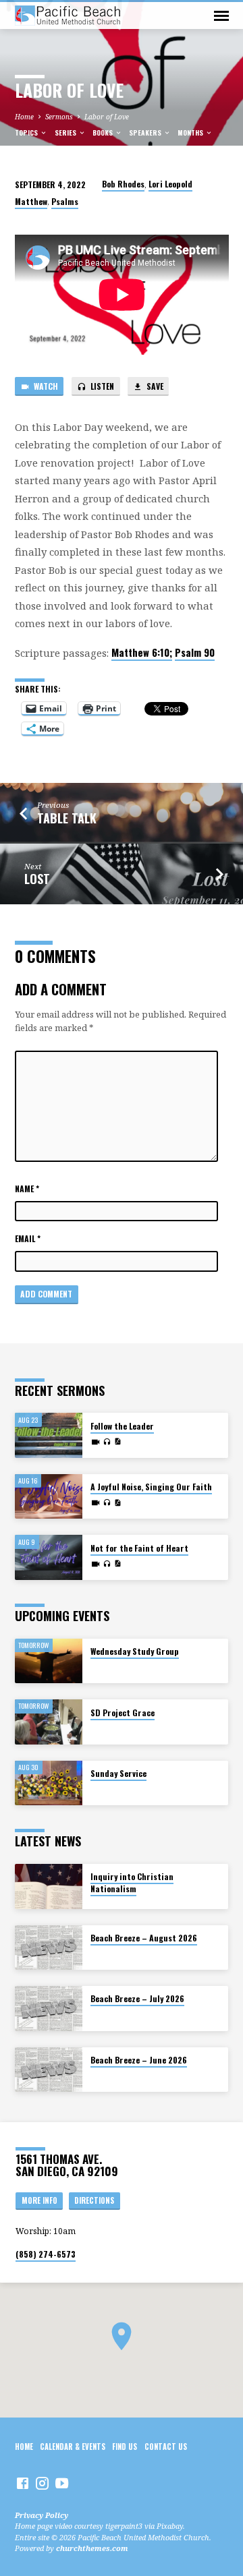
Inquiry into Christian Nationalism (132, 1882)
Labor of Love (107, 117)
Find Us (125, 2447)
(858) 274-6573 (46, 2254)
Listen (101, 386)
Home (24, 117)
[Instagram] (42, 2483)
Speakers (146, 133)
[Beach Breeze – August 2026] (49, 1948)
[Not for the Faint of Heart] (49, 1557)
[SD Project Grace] (49, 1722)
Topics (27, 133)
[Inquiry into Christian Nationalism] (49, 1886)
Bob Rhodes (123, 184)
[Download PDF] (117, 1441)
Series (66, 133)
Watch (45, 386)
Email (28, 1238)
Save (154, 386)
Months (191, 133)
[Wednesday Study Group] (49, 1661)
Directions (94, 2200)
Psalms (65, 201)
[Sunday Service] (49, 1783)
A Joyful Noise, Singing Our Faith (151, 1487)
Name (27, 1189)
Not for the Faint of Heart (139, 1548)
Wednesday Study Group (135, 1651)
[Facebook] (23, 2483)
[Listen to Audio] (107, 1442)
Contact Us (166, 2447)
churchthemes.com (92, 2548)
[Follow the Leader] (49, 1435)
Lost (37, 879)
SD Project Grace (123, 1713)
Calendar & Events (73, 2447)
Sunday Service (118, 1773)
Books (104, 133)
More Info (39, 2200)
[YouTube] (62, 2483)
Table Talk (67, 818)
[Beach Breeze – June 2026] (49, 2070)
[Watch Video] (96, 1442)
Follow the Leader (122, 1426)
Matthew (31, 201)
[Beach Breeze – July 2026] (49, 2009)
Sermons (59, 117)
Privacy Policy (42, 2515)
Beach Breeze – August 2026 (144, 1938)
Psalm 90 (195, 652)
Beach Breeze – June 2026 (139, 2060)
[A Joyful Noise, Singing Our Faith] (49, 1497)
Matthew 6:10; (142, 652)
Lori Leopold (170, 184)
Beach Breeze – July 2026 (137, 1998)
